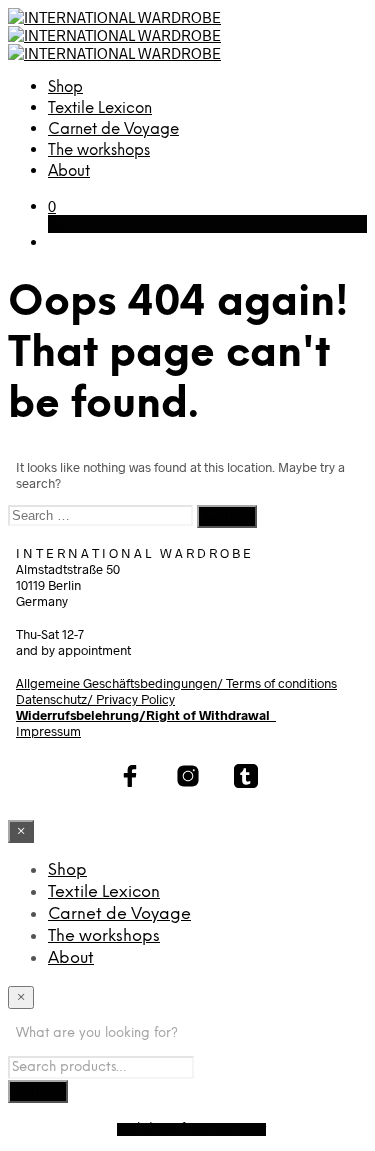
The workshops (99, 151)
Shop (65, 88)
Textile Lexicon (100, 109)
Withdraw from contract (191, 1129)
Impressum (48, 731)
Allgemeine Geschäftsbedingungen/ (121, 683)
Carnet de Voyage (113, 130)
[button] (52, 206)
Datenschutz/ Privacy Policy (95, 699)
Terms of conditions (281, 683)
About (69, 172)
